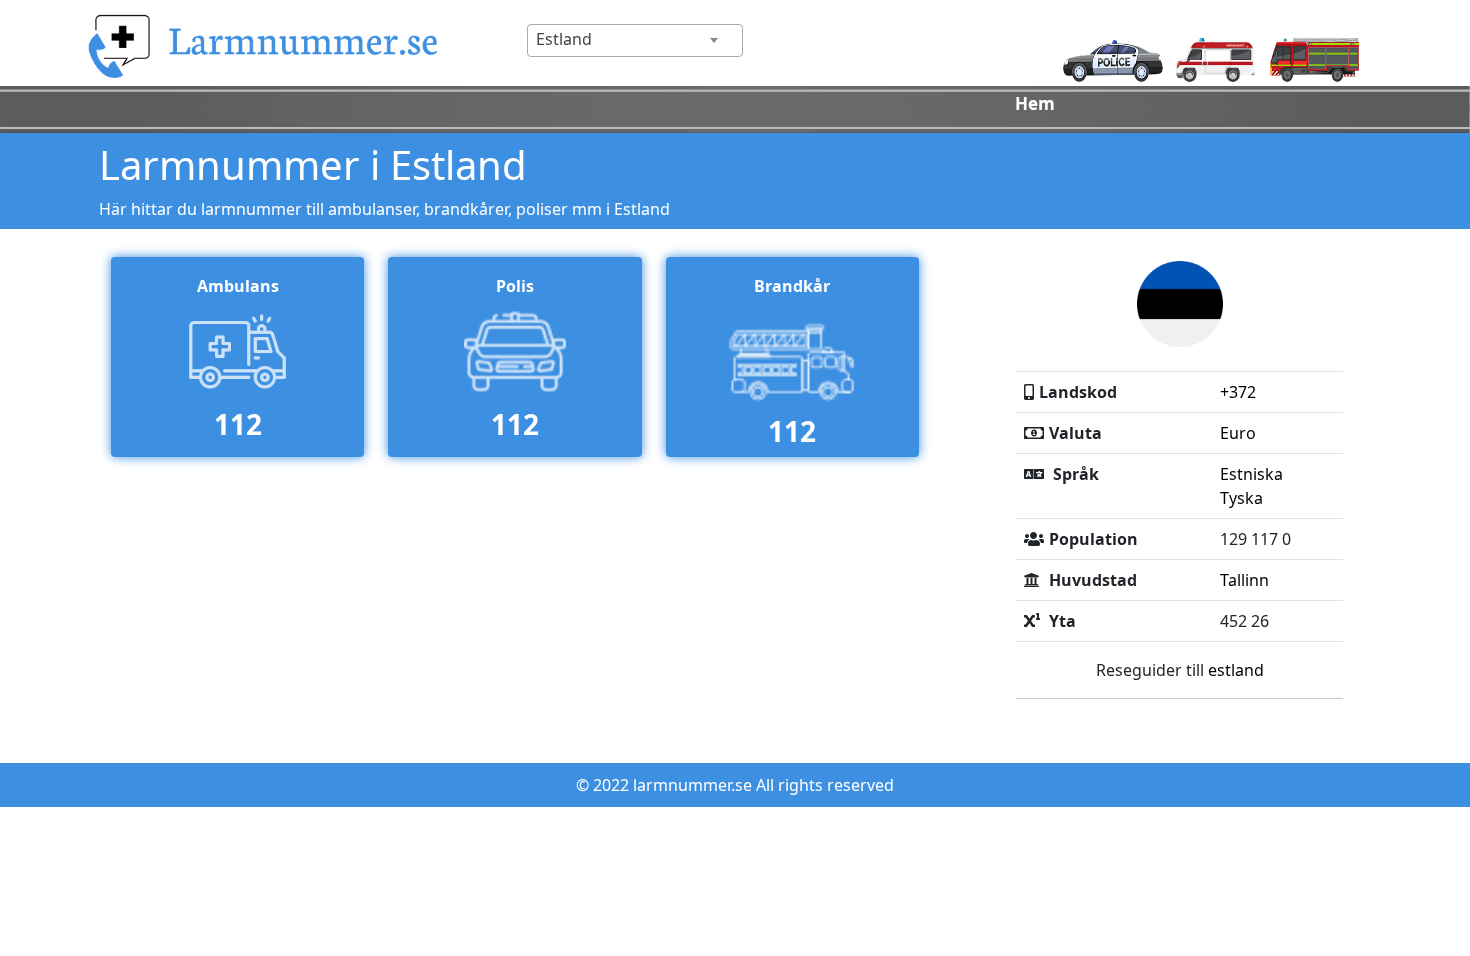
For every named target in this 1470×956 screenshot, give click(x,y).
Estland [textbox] (564, 39)
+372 (1238, 392)
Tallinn (1244, 580)
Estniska (1251, 474)
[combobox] (635, 40)
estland (1236, 670)
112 (238, 424)
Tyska (1241, 498)
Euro (1238, 433)
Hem (1035, 103)
